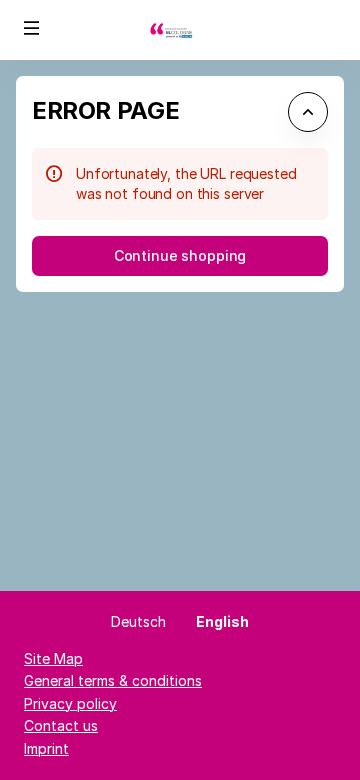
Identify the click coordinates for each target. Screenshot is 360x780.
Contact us (61, 725)
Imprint (46, 748)
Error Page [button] (105, 110)
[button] (32, 28)
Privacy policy (70, 703)
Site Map (53, 658)
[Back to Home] (180, 30)
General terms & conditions (113, 680)
